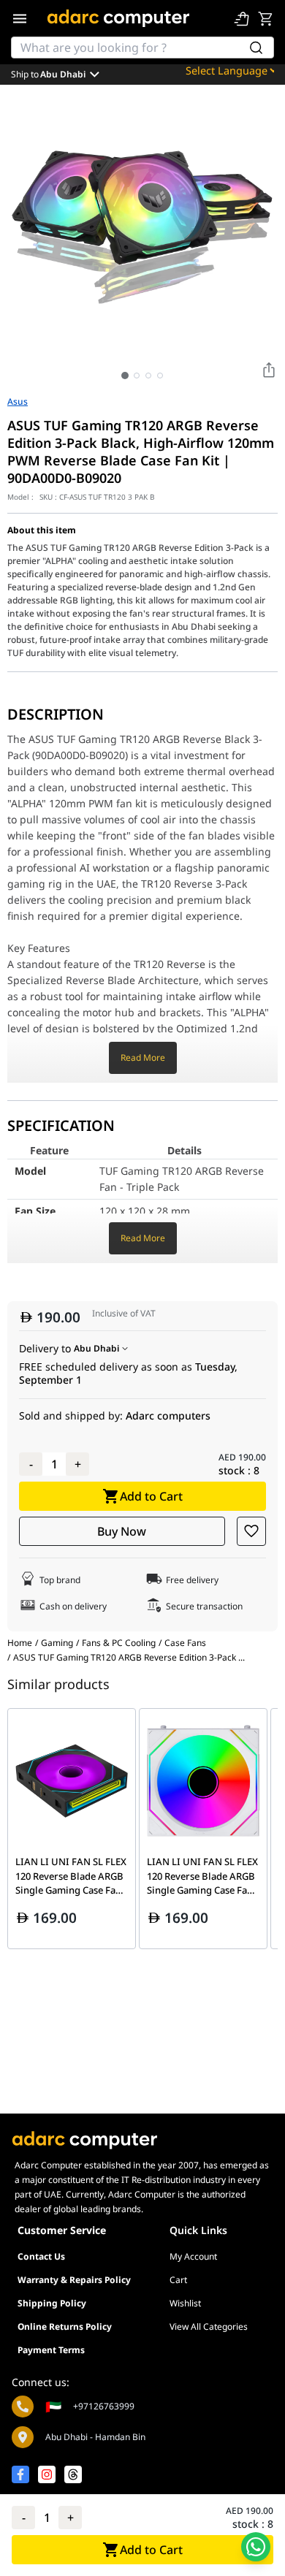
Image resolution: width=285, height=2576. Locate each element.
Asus (18, 402)
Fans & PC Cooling (119, 1643)
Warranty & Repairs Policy (74, 2280)
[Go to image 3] (148, 376)
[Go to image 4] (160, 376)
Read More (143, 1058)
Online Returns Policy (65, 2327)
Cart (178, 2280)
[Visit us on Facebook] (20, 2474)
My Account (193, 2256)
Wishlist (185, 2303)
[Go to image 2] (137, 376)
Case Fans (185, 1643)
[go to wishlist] (242, 18)
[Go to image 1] (125, 376)
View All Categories (209, 2327)
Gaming (57, 1643)
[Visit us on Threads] (73, 2474)
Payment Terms (51, 2350)
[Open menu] (20, 18)
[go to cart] (265, 18)
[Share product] (269, 370)
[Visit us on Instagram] (47, 2474)
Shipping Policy (52, 2303)
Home (20, 1643)
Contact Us (41, 2256)
